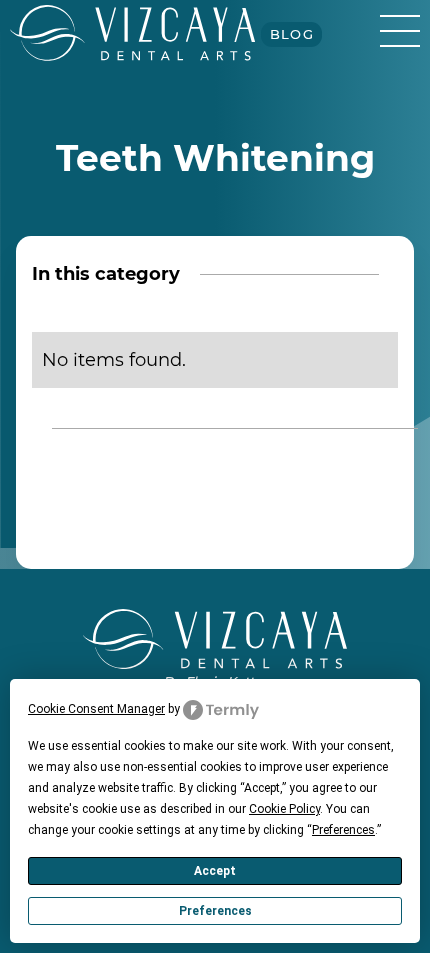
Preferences (215, 911)
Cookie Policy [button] (284, 809)
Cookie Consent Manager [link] (96, 709)
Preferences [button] (343, 830)
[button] (400, 30)
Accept (215, 871)
